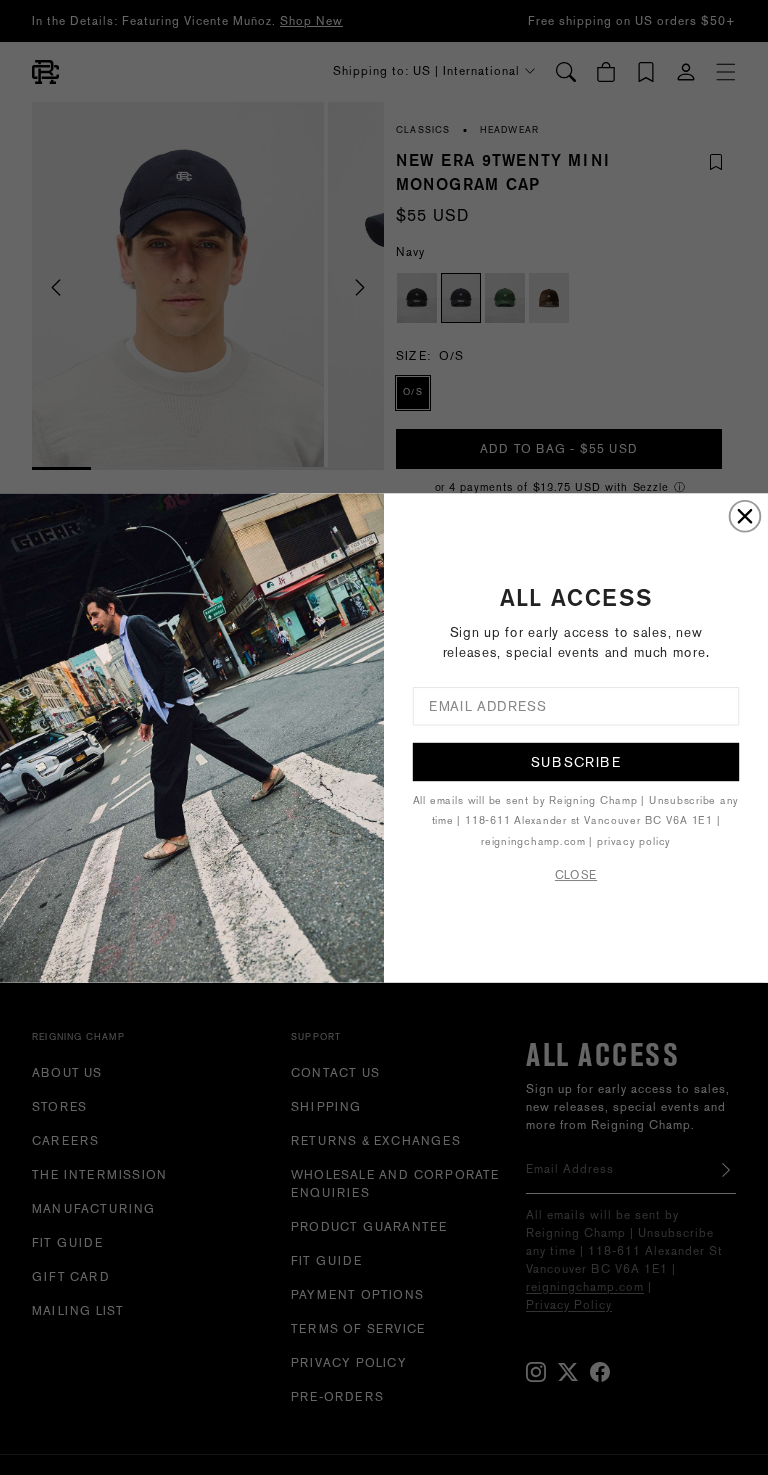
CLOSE (576, 874)
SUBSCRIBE (575, 760)
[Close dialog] (745, 515)
